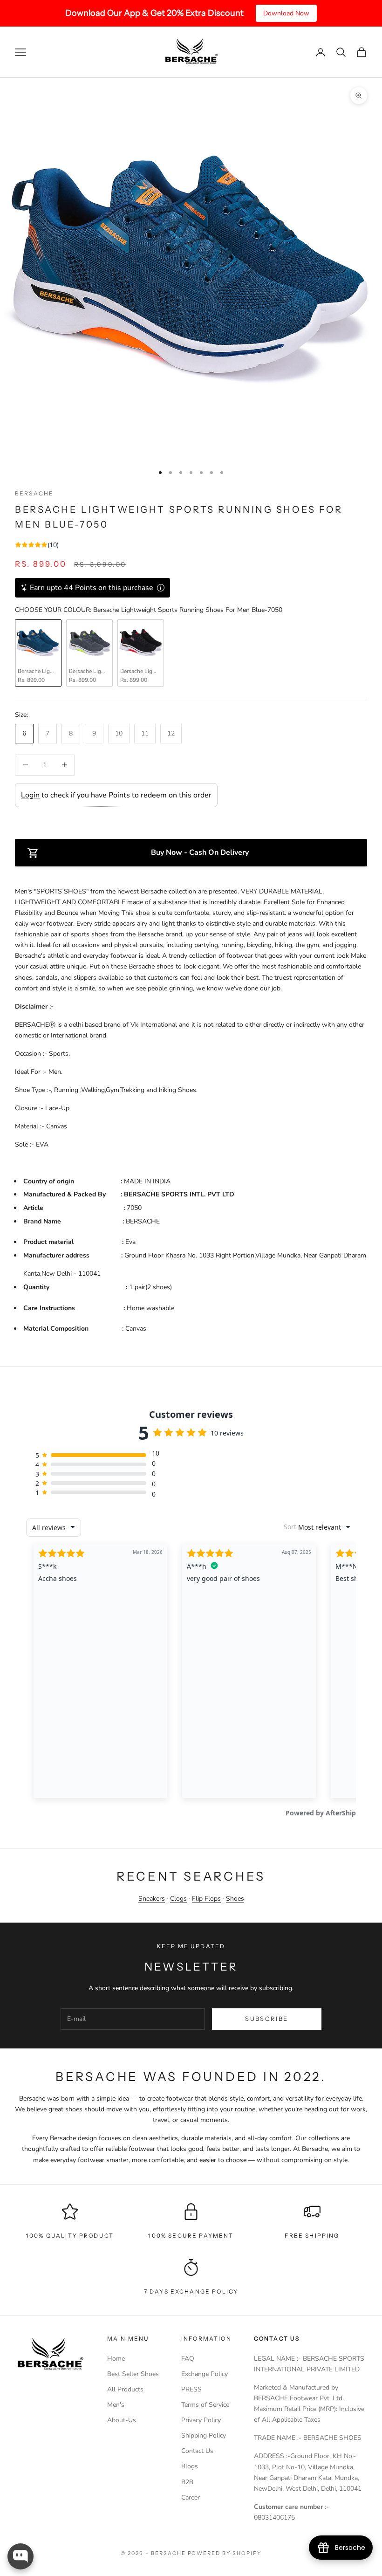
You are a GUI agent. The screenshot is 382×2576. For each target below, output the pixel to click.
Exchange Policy (205, 2374)
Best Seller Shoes (133, 2374)
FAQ (188, 2359)
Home (116, 2359)
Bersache (34, 493)
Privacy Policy (201, 2420)
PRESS (191, 2389)
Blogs (190, 2466)
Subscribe (266, 2019)
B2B (187, 2482)
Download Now (286, 13)
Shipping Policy (204, 2435)
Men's (116, 2405)
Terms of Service (205, 2405)
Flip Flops (206, 1899)
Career (191, 2497)
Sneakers (152, 1899)
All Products (125, 2389)
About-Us (122, 2420)
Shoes (235, 1899)
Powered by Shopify (225, 2553)
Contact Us (197, 2451)
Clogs (178, 1899)
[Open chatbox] (20, 2556)
